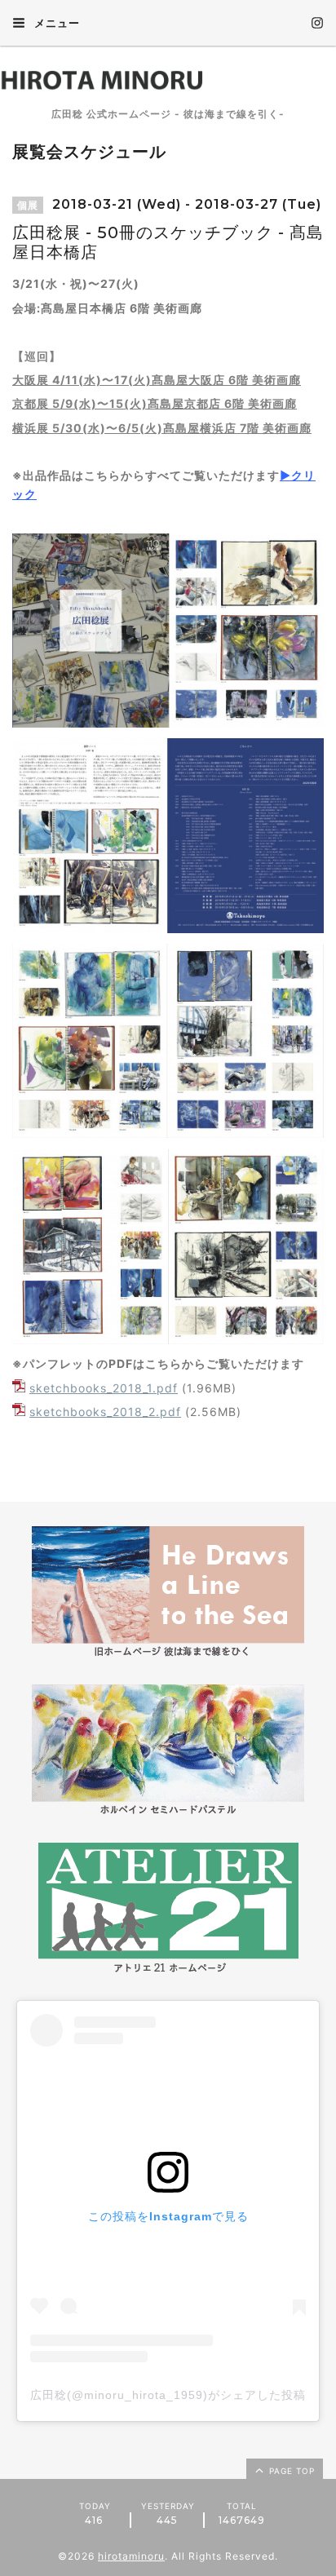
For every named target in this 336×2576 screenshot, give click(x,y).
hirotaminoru (131, 2556)
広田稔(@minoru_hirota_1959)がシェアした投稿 (168, 2395)
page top (290, 2471)
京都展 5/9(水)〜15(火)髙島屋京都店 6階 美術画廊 (155, 403)
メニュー (55, 23)
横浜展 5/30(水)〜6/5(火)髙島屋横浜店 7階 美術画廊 (162, 428)
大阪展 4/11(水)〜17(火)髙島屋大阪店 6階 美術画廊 (157, 380)
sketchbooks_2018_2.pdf (105, 1412)
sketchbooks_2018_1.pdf (104, 1388)
